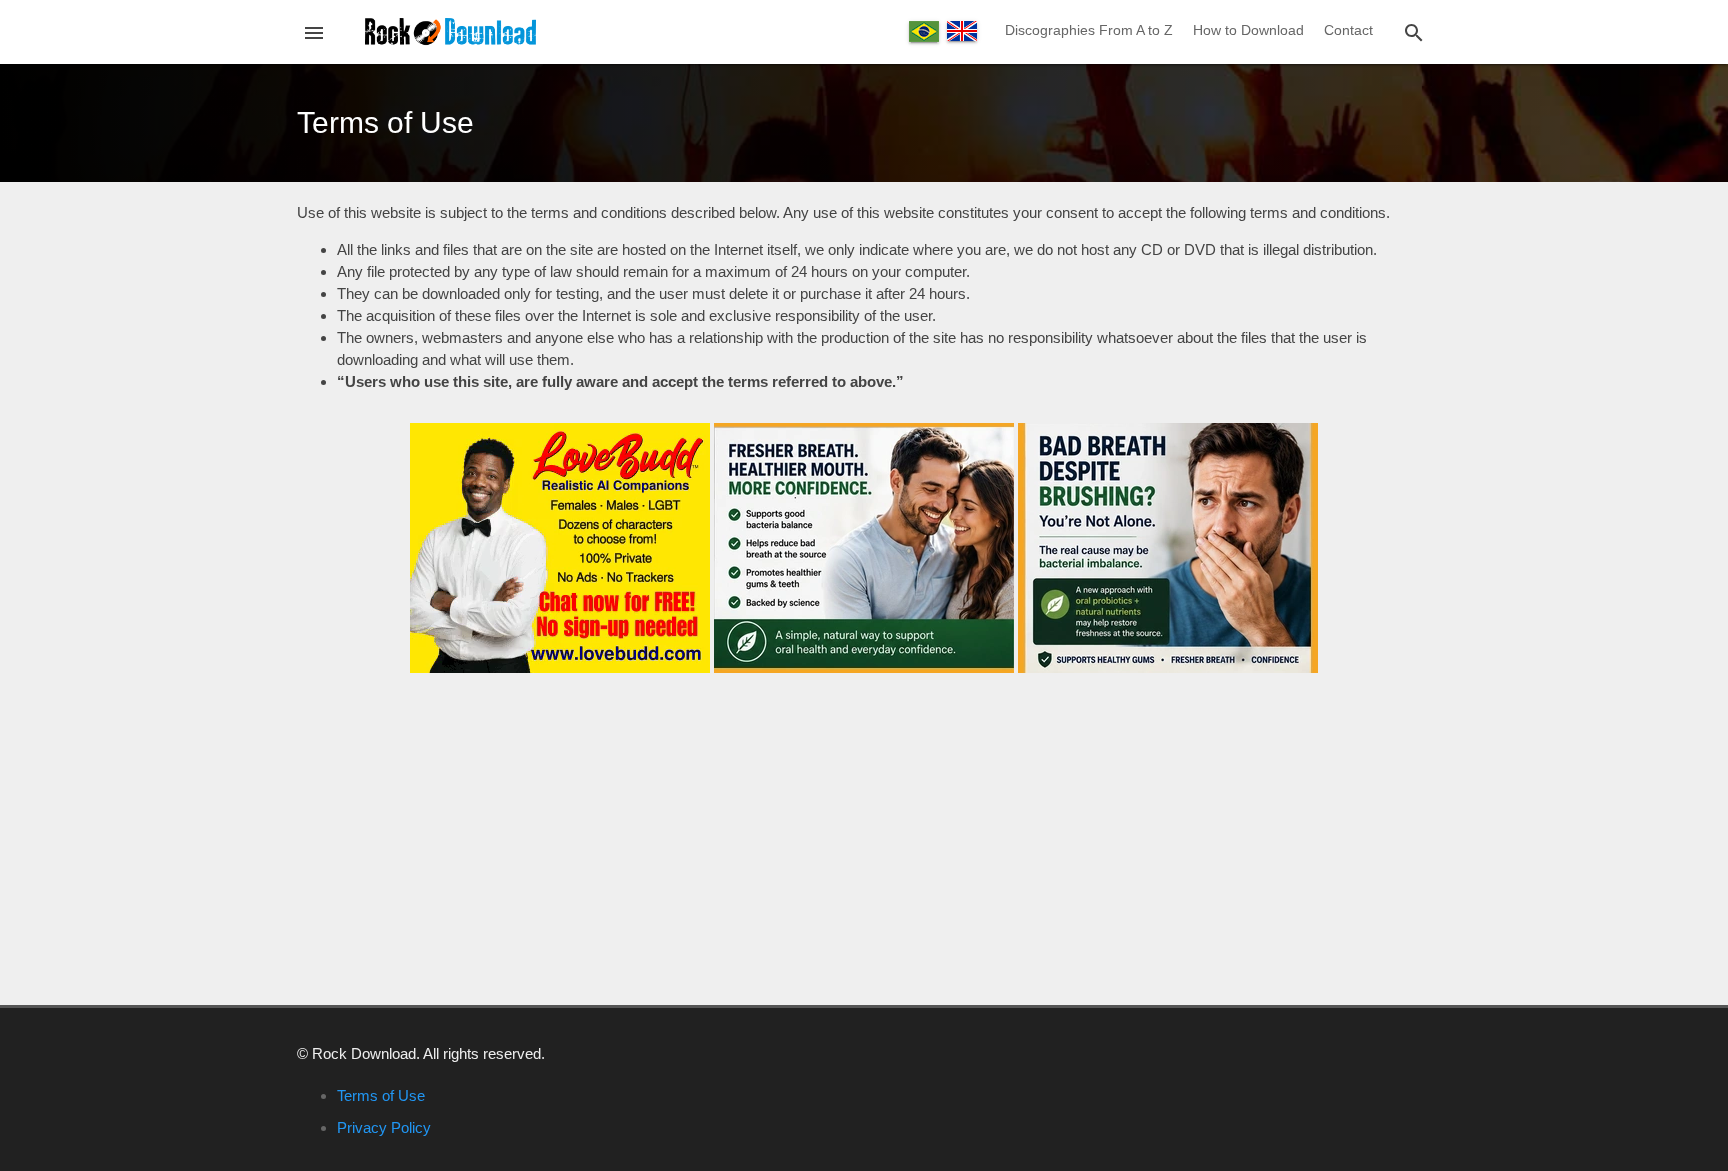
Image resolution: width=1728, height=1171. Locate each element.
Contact (1348, 30)
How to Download (1248, 30)
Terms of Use (381, 1095)
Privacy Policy (384, 1127)
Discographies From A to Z (1089, 30)
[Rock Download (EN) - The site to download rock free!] (450, 30)
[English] (962, 31)
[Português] (924, 31)
